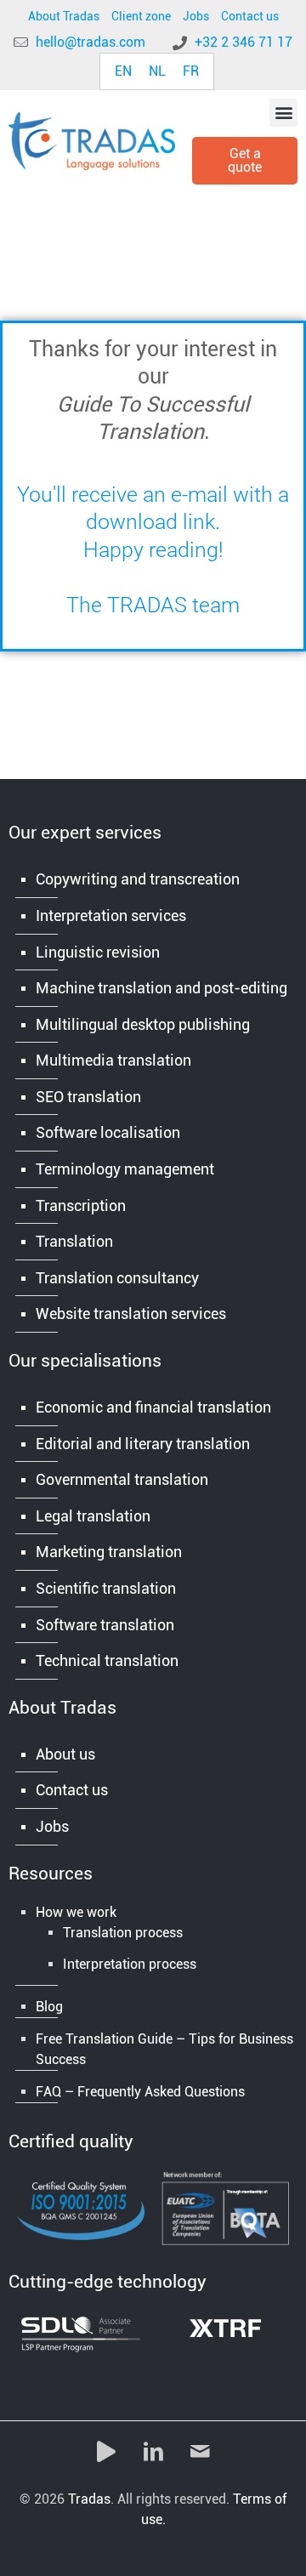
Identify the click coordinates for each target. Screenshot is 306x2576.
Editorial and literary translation (143, 1444)
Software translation (105, 1625)
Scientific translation (106, 1588)
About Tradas (64, 16)
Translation (74, 1241)
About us (65, 1754)
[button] (283, 113)
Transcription (81, 1206)
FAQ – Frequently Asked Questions (140, 2092)
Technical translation (107, 1660)
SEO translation (88, 1097)
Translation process (123, 1933)
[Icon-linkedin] (153, 2451)
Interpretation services (111, 916)
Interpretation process (130, 1964)
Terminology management (125, 1169)
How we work (76, 1912)
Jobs (196, 16)
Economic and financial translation (153, 1407)
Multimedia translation (113, 1060)
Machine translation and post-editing (161, 988)
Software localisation (108, 1132)
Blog (49, 2007)
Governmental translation (122, 1479)
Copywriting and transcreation (138, 879)
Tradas (89, 2499)
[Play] (106, 2451)
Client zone (141, 16)
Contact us (250, 16)
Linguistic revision (98, 952)
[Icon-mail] (200, 2451)
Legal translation (93, 1516)
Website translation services (131, 1314)
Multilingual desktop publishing (143, 1024)
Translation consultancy (117, 1278)
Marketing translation (109, 1552)
